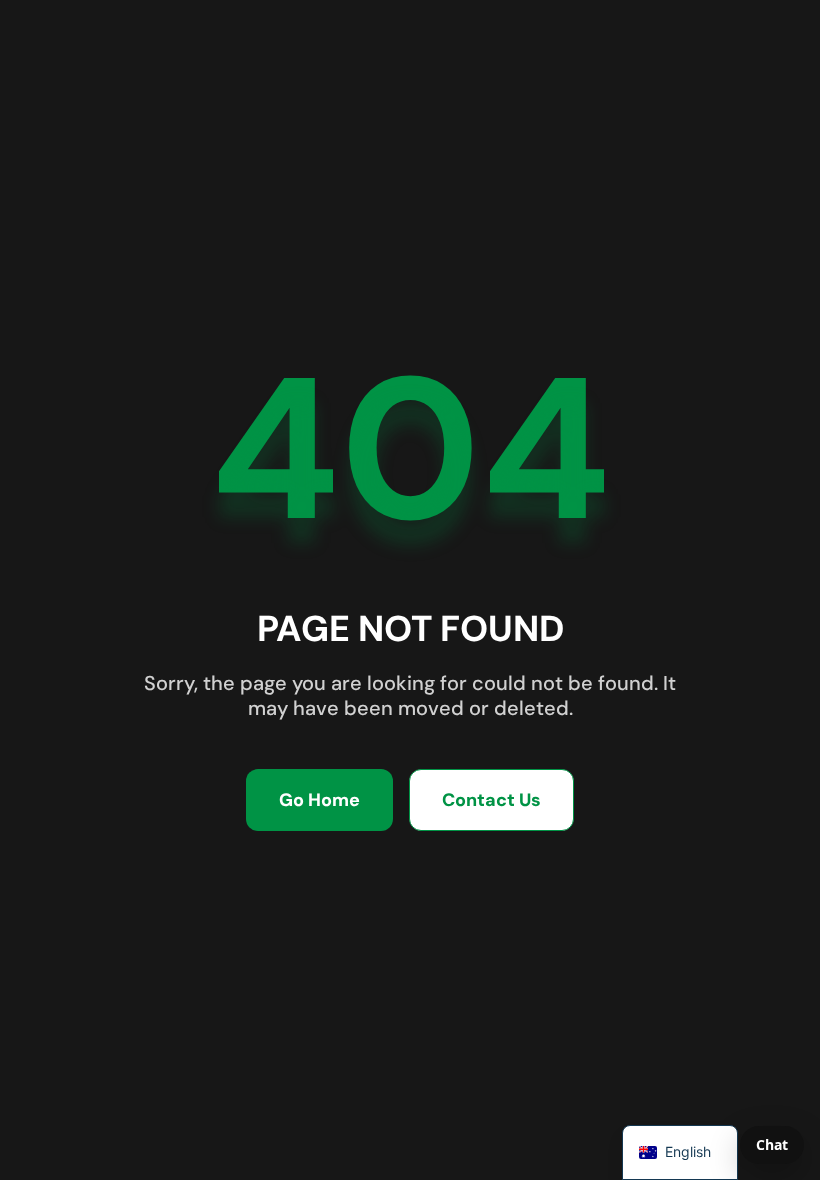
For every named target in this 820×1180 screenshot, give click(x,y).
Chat (772, 1144)
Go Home (319, 800)
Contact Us (491, 800)
